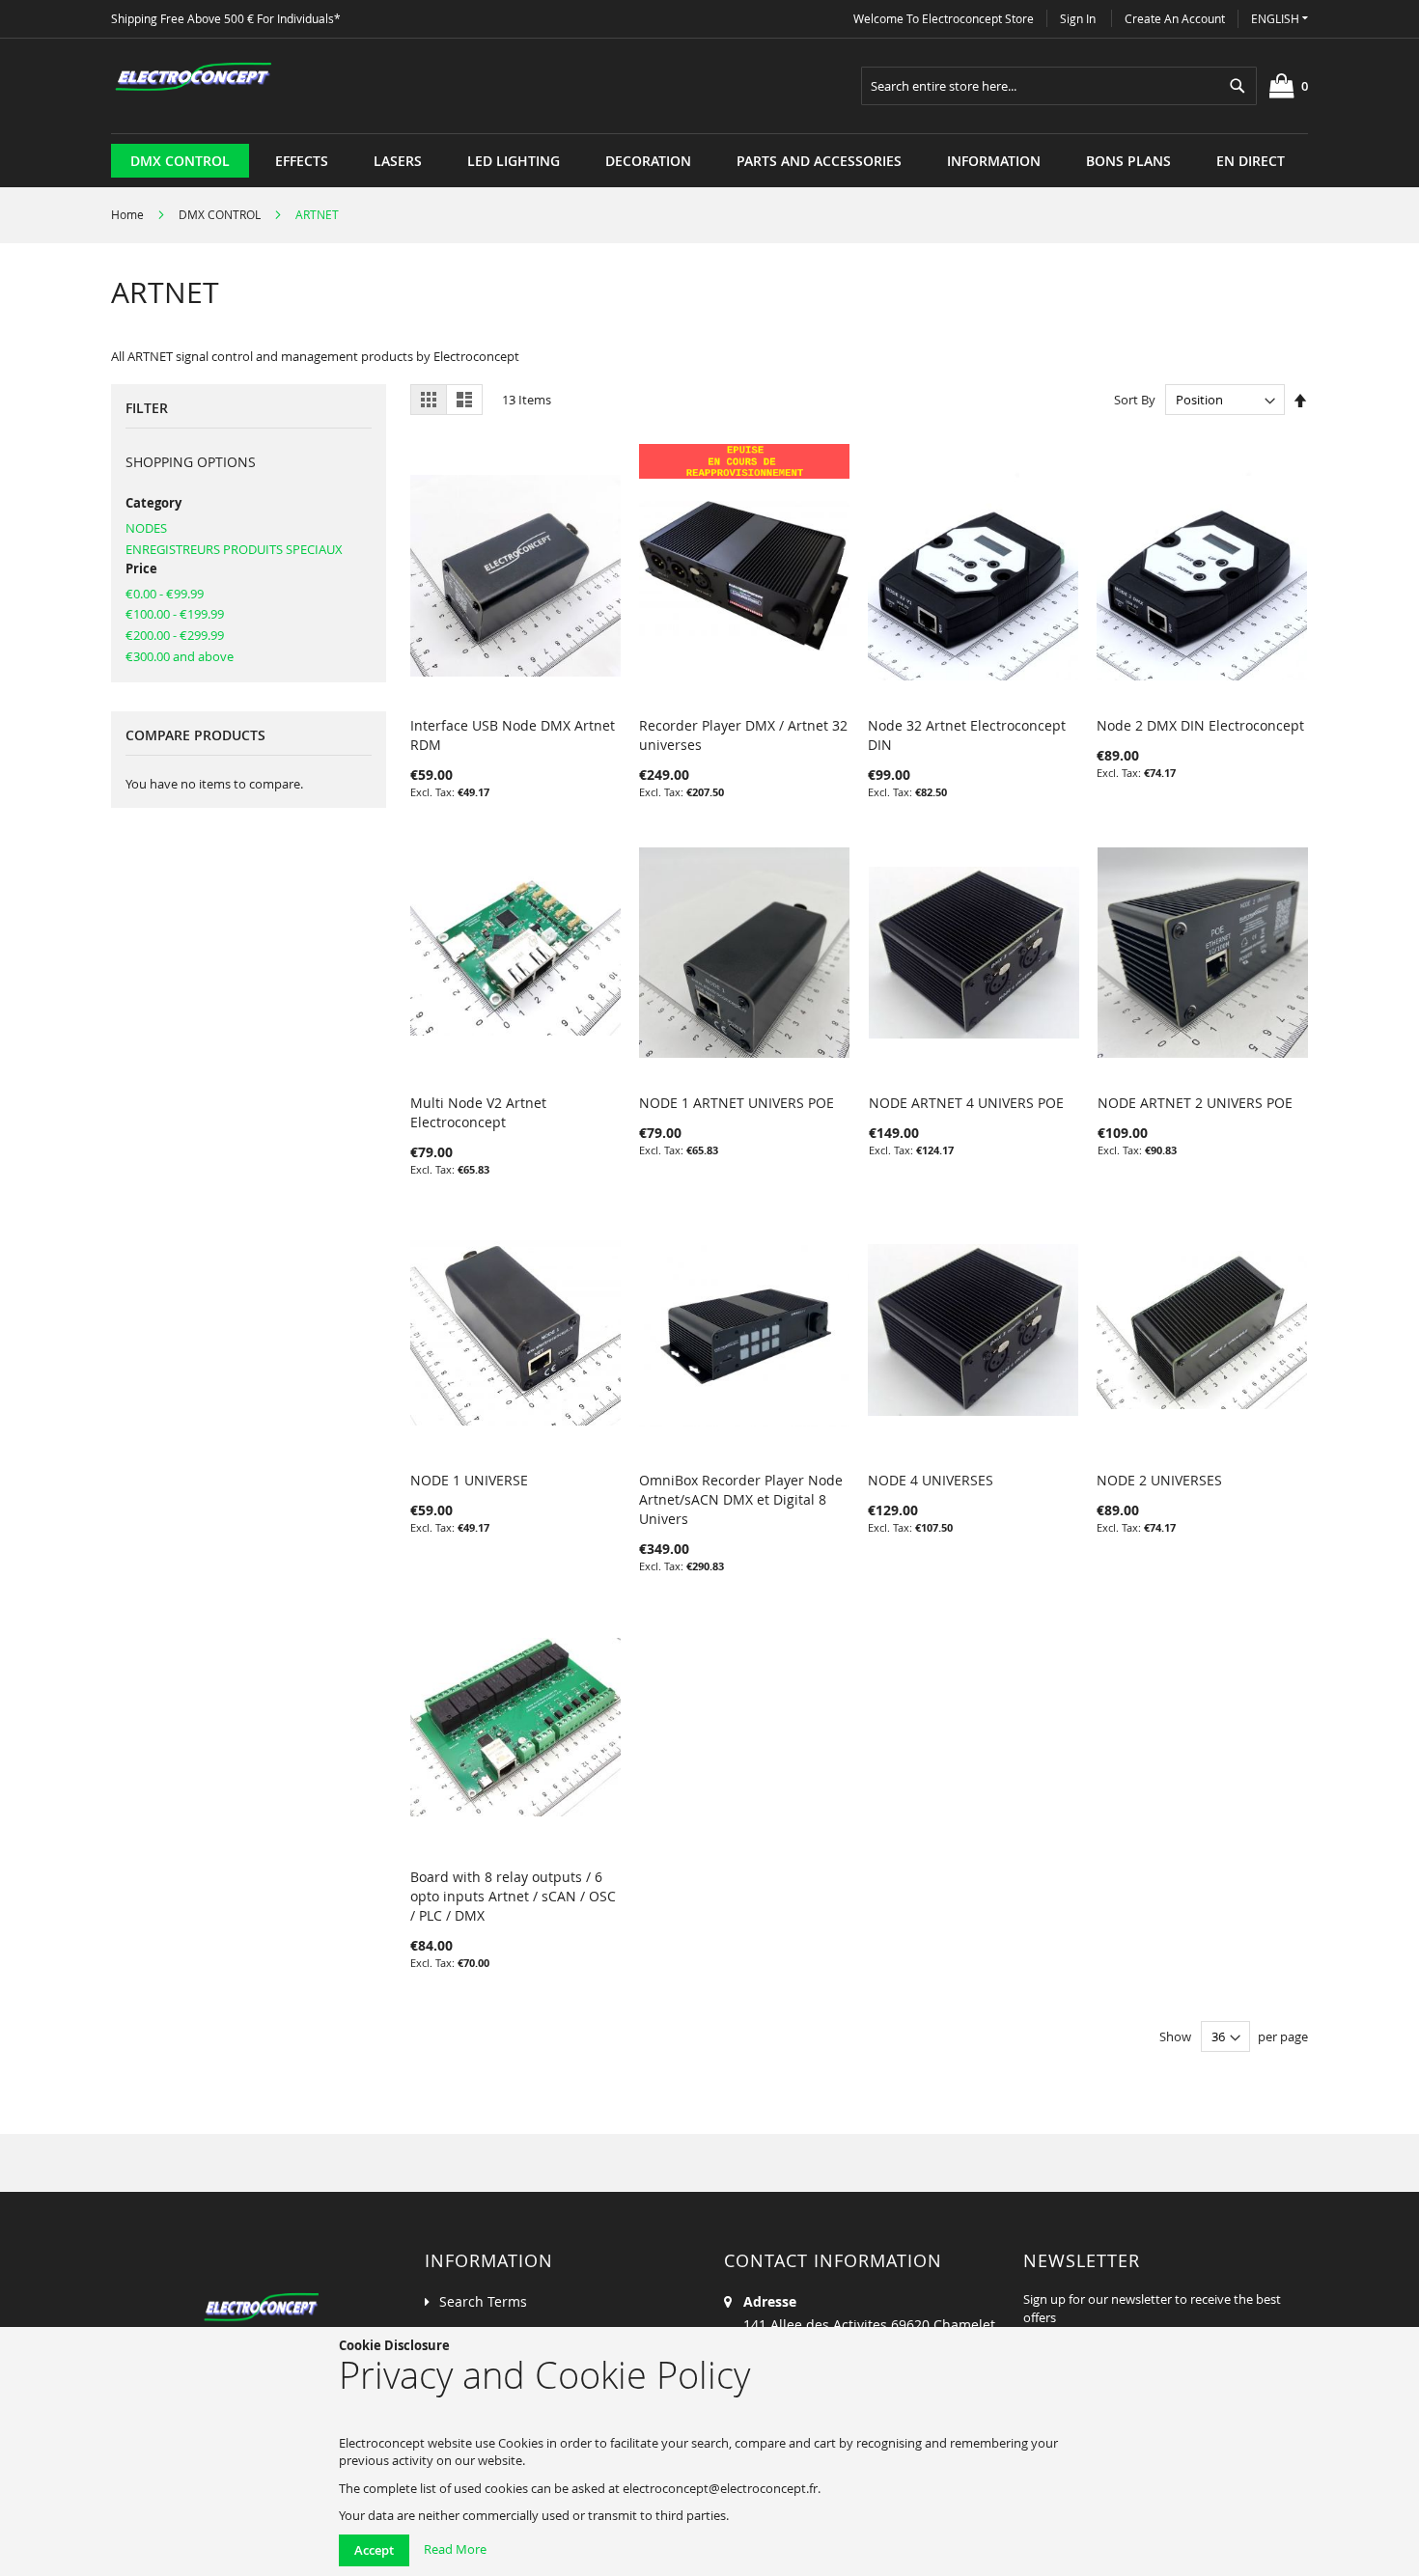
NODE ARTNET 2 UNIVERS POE (1195, 1103)
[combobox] (1059, 86)
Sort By (1135, 400)
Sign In (1078, 18)
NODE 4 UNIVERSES (931, 1480)
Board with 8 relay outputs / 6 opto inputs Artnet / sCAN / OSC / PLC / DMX (513, 1896)
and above (180, 656)
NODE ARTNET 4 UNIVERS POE (966, 1103)
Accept (374, 2550)
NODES (146, 528)
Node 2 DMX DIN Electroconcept (1200, 725)
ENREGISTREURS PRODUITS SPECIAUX (234, 549)
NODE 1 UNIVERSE (469, 1480)
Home (129, 214)
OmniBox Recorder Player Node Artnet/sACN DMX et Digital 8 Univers (741, 1499)
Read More (455, 2549)
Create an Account (1175, 18)
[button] (1280, 19)
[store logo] (193, 77)
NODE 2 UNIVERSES (1159, 1480)
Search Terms (483, 2301)
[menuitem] (180, 161)
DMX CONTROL (221, 214)
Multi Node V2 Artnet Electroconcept (478, 1112)
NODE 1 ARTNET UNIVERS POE (737, 1103)
